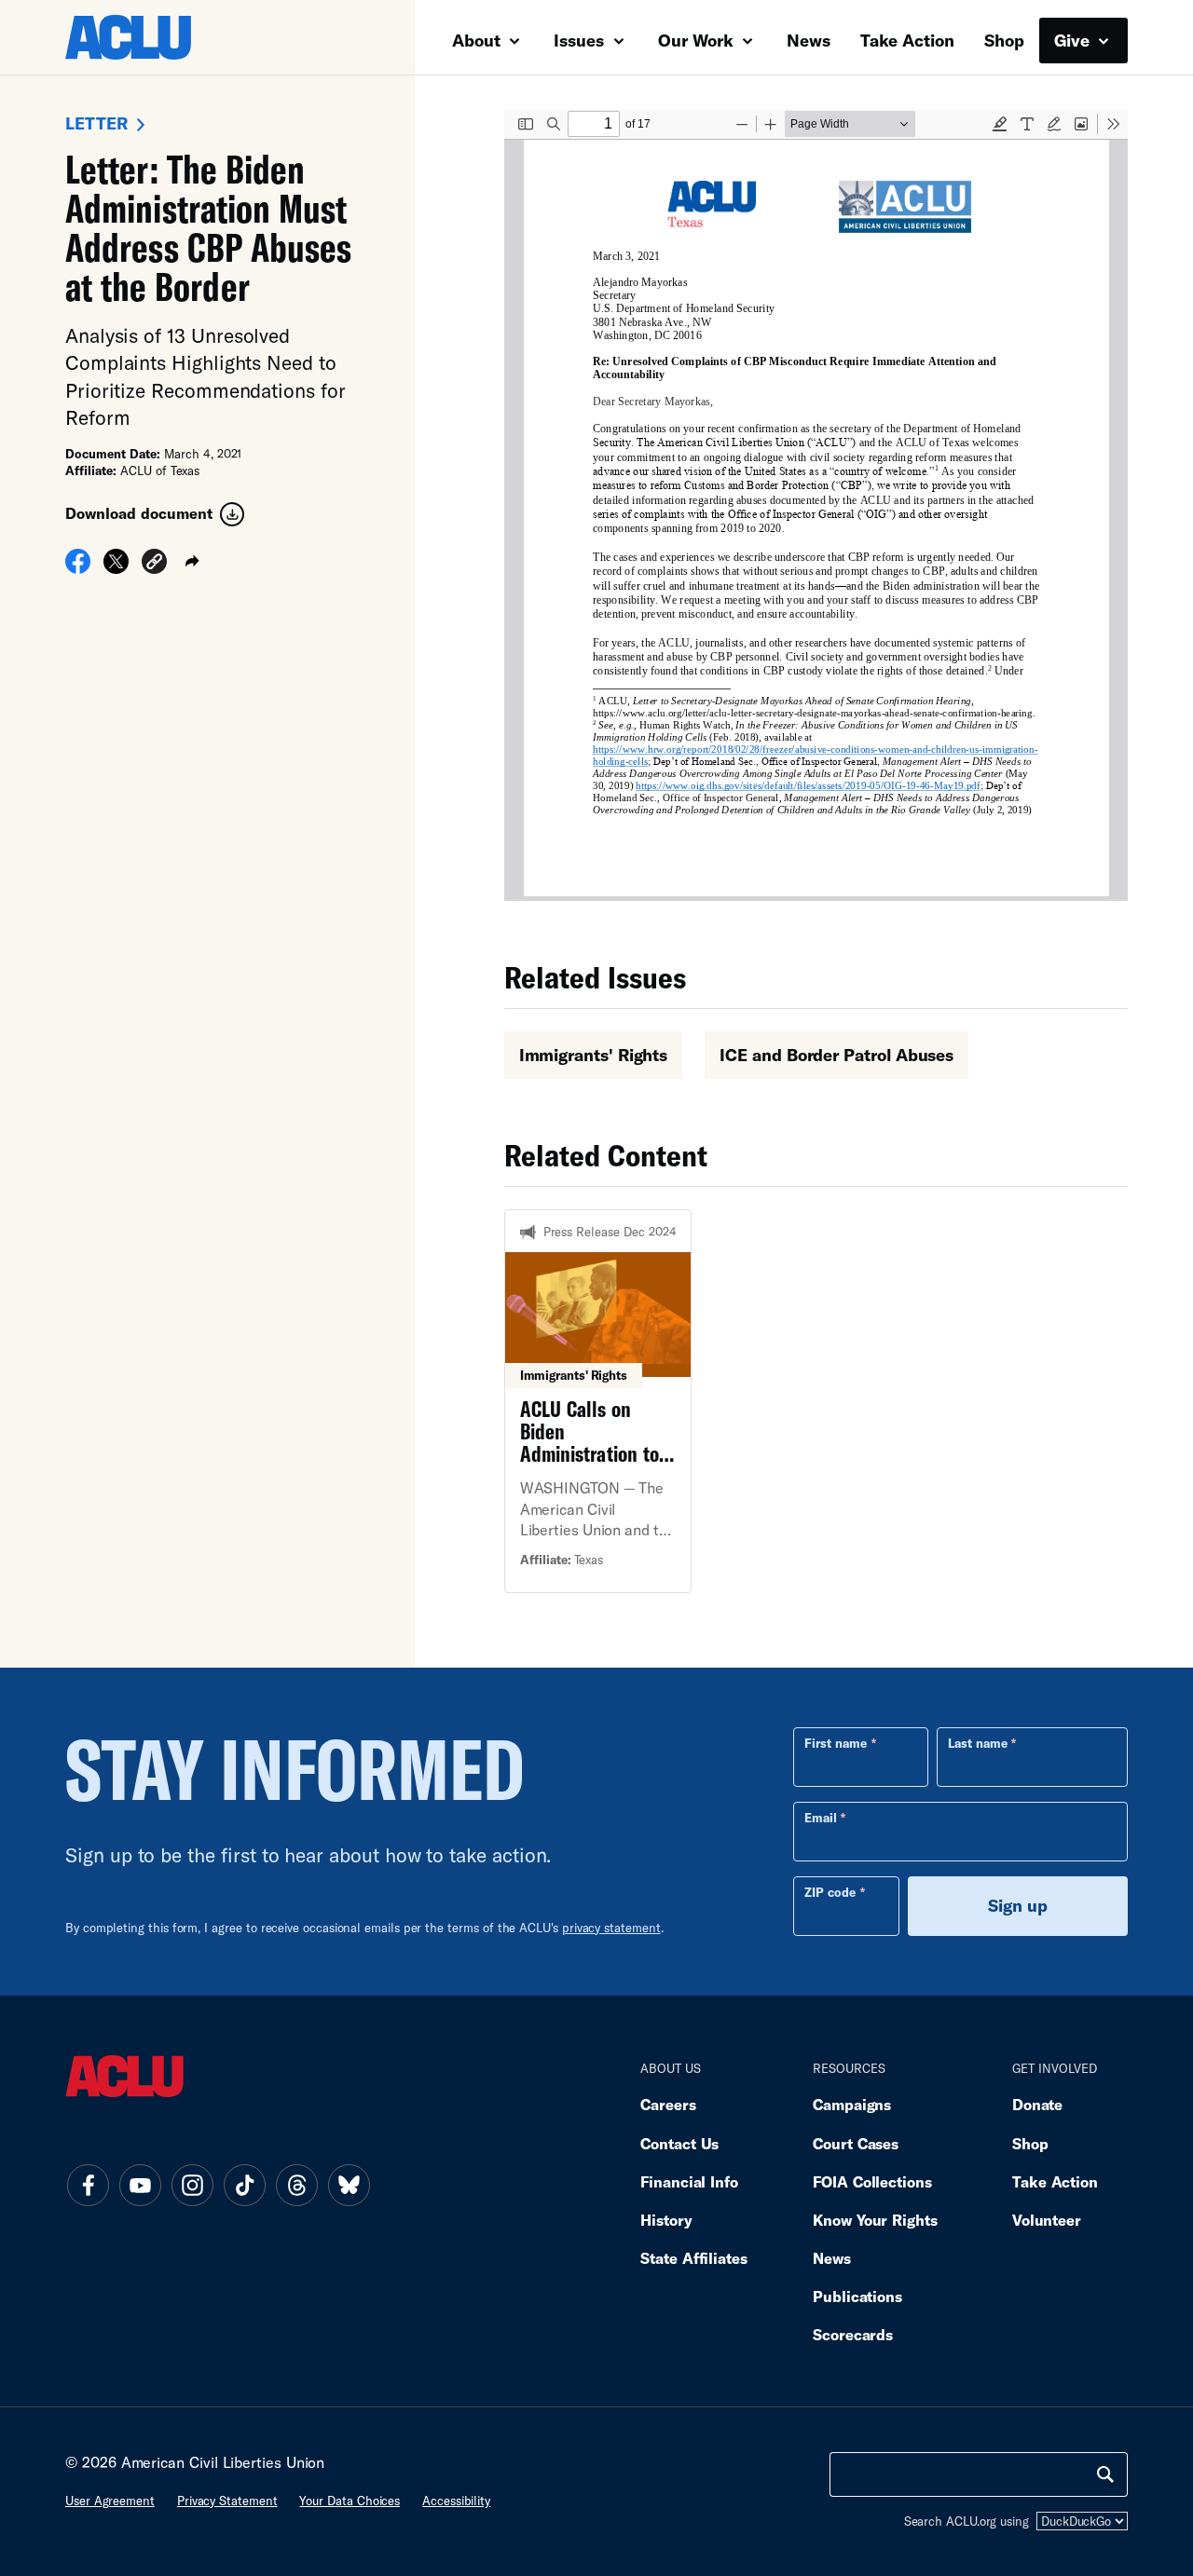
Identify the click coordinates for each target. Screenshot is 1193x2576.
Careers (668, 2104)
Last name (978, 1743)
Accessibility (456, 2501)
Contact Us (679, 2143)
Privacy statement (227, 2501)
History (666, 2220)
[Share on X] (116, 566)
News (809, 40)
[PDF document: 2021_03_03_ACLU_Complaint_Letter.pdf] (816, 505)
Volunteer (1047, 2220)
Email (821, 1818)
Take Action (907, 40)
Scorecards (853, 2334)
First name (836, 1743)
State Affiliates (694, 2258)
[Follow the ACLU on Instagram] (192, 2185)
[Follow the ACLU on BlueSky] (349, 2185)
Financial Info (689, 2181)
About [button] (479, 40)
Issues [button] (581, 40)
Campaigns (852, 2104)
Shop (1004, 40)
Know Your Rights (875, 2220)
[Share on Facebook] (78, 566)
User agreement (110, 2501)
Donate (1037, 2104)
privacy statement (611, 1928)
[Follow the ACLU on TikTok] (244, 2185)
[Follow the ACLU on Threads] (296, 2185)
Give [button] (1074, 40)
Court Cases (856, 2143)
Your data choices (350, 2501)
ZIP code (830, 1892)
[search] (1105, 2474)
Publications (857, 2296)
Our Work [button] (698, 40)
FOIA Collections (872, 2181)
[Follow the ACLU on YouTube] (140, 2185)
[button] (154, 563)
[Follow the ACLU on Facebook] (88, 2185)
